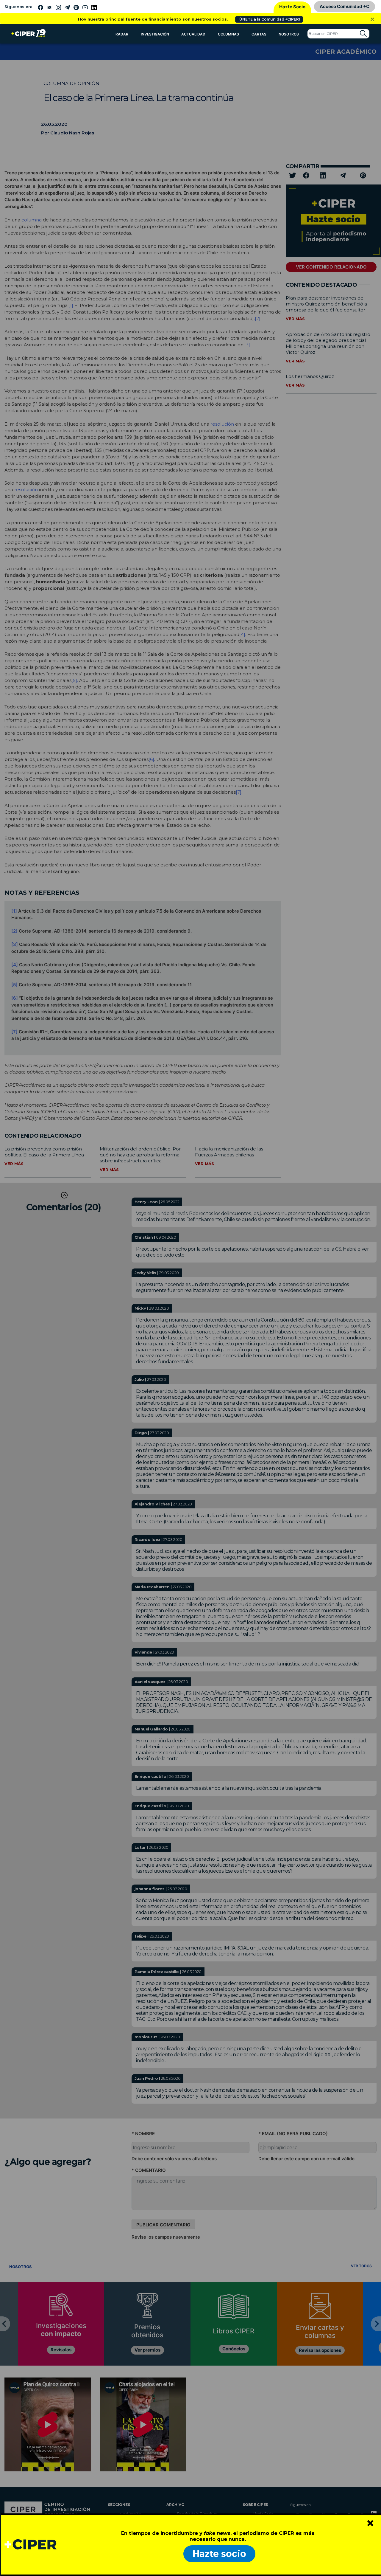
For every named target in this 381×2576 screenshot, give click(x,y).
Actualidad (193, 34)
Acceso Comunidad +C (345, 6)
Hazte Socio (292, 7)
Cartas (259, 34)
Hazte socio (219, 2554)
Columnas (228, 34)
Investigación (155, 34)
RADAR (122, 34)
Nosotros (289, 34)
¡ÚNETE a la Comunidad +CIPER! (269, 19)
